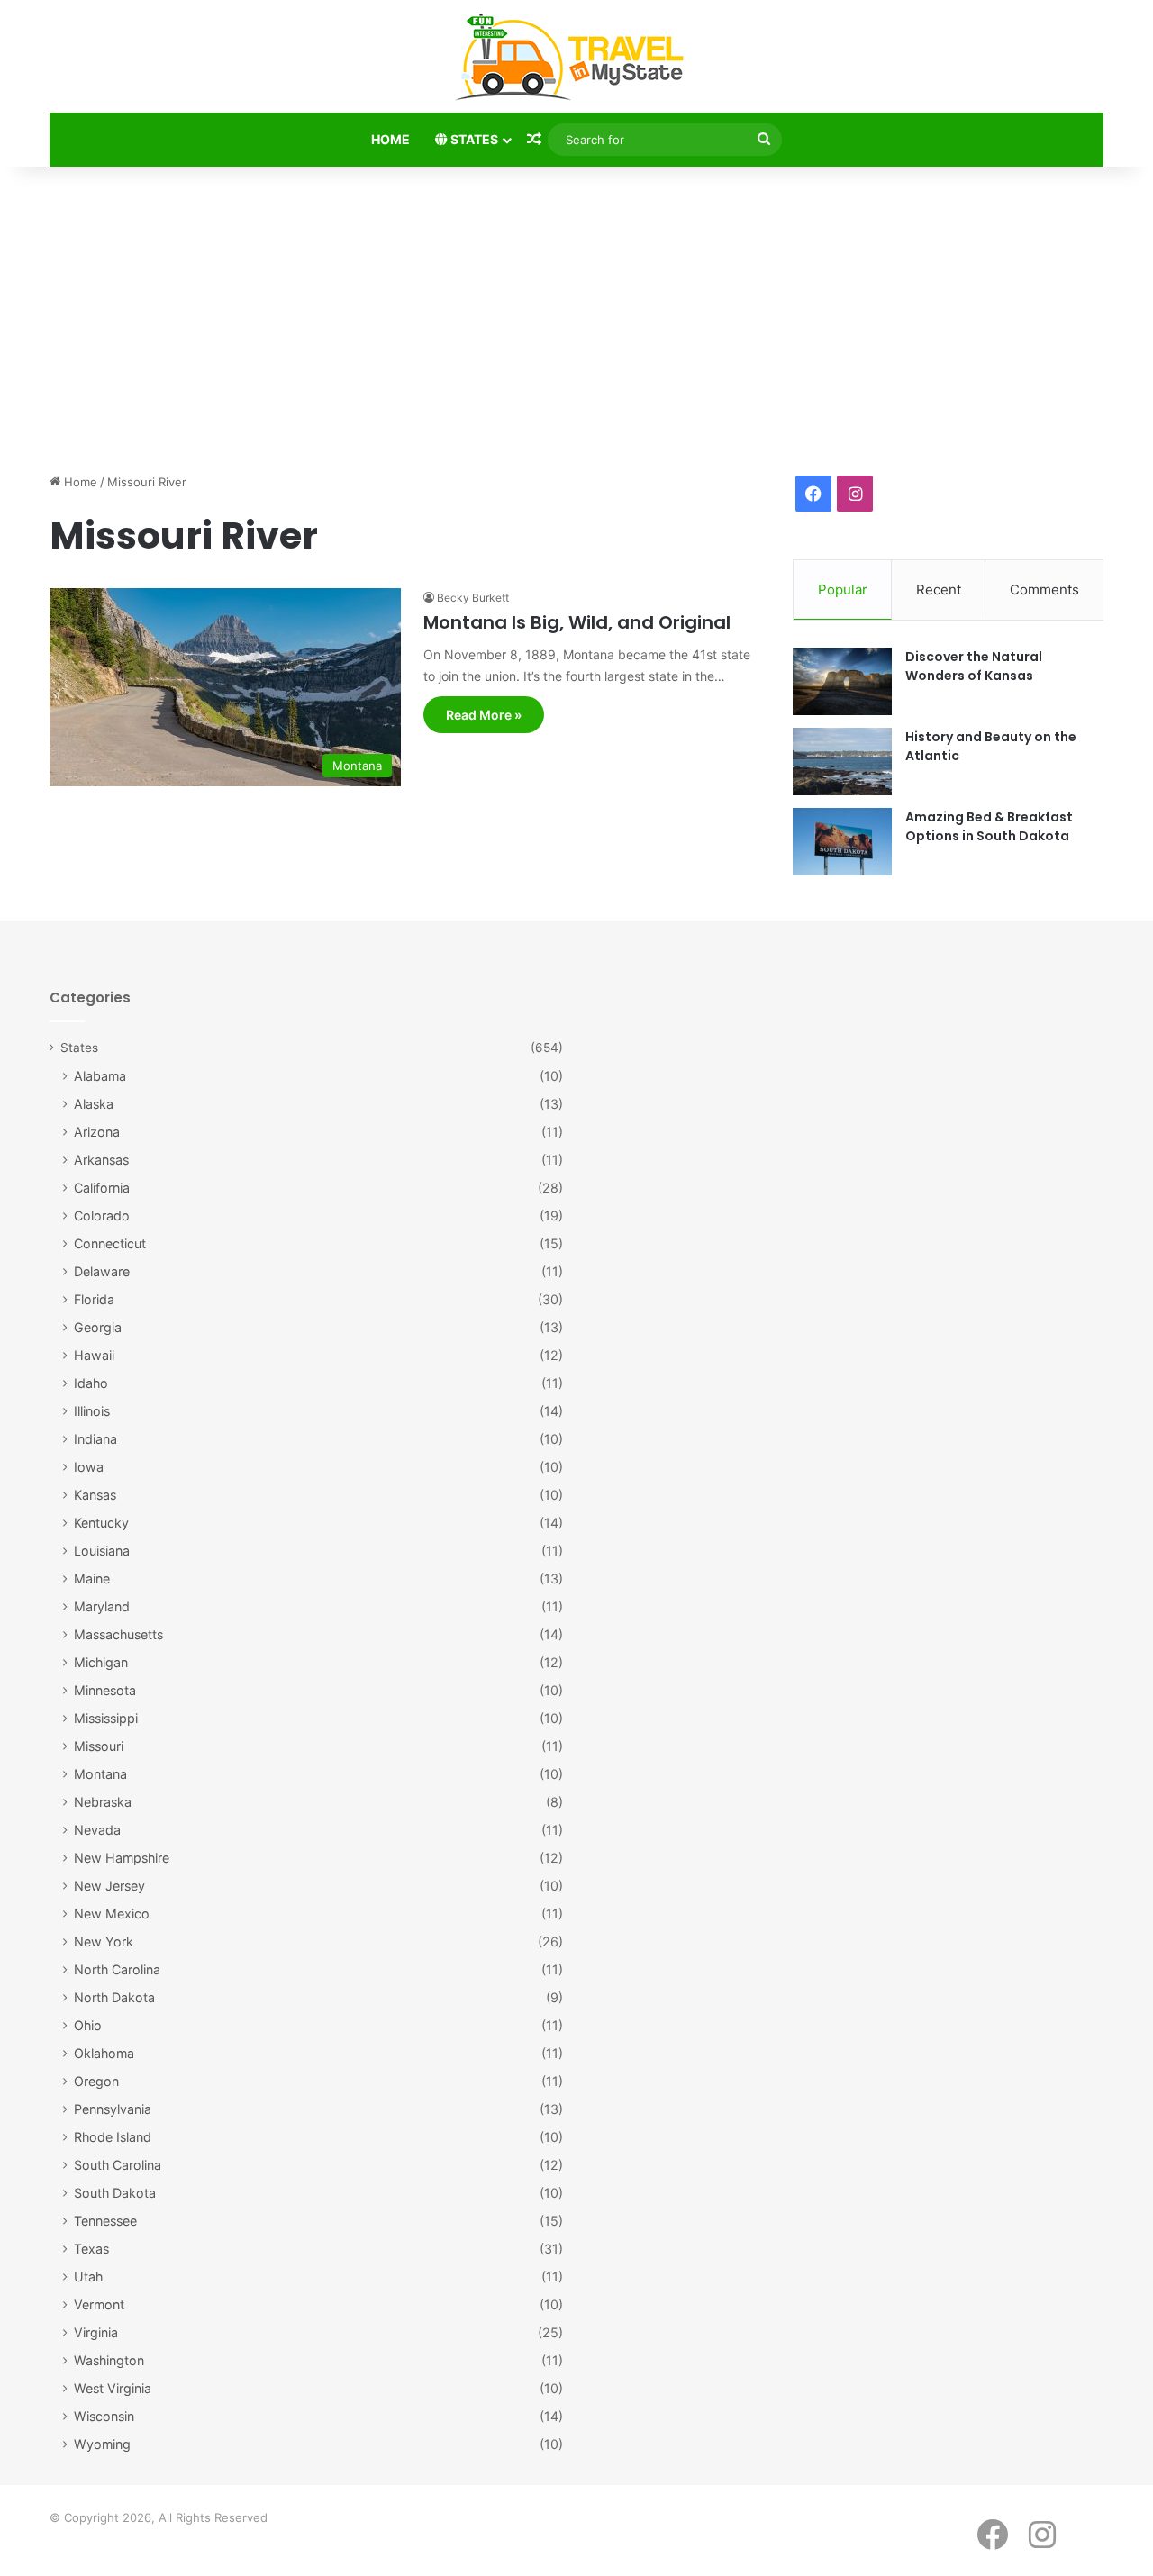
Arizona (97, 1132)
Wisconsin (104, 2416)
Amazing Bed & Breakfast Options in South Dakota (989, 826)
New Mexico (112, 1914)
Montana (100, 1774)
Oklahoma (104, 2053)
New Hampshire (122, 1858)
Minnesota (105, 1690)
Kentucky (101, 1523)
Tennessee (105, 2221)
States (473, 139)
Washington (109, 2360)
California (102, 1188)
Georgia (98, 1327)
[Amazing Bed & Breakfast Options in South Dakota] (842, 842)
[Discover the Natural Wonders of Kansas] (842, 681)
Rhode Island (113, 2137)
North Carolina (117, 1969)
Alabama (100, 1076)
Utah (88, 2277)
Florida (94, 1299)
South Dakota (115, 2193)
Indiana (95, 1439)
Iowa (89, 1467)
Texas (91, 2249)
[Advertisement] (576, 320)
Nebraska (103, 1802)
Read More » (484, 715)
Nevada (97, 1830)
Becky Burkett (473, 598)
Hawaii (94, 1355)
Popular (843, 590)
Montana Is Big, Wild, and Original (577, 622)
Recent (939, 590)
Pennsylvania (113, 2109)
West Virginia (113, 2388)
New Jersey (109, 1886)
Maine (92, 1578)
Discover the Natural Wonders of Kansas (974, 666)
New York (104, 1941)
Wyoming (102, 2444)
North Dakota (114, 1997)
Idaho (91, 1383)
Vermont (99, 2304)
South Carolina (118, 2165)
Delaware (102, 1271)
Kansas (95, 1495)
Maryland (102, 1606)
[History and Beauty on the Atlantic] (842, 762)
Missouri (99, 1746)
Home (390, 139)
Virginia (96, 2332)
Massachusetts (118, 1634)
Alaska (94, 1104)
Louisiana (102, 1551)
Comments (1044, 590)
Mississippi (106, 1718)
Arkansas (101, 1160)
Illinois (92, 1411)
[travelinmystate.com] (576, 58)
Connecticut (110, 1243)
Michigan (101, 1662)
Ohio (88, 2025)
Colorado (102, 1215)
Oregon (96, 2081)
